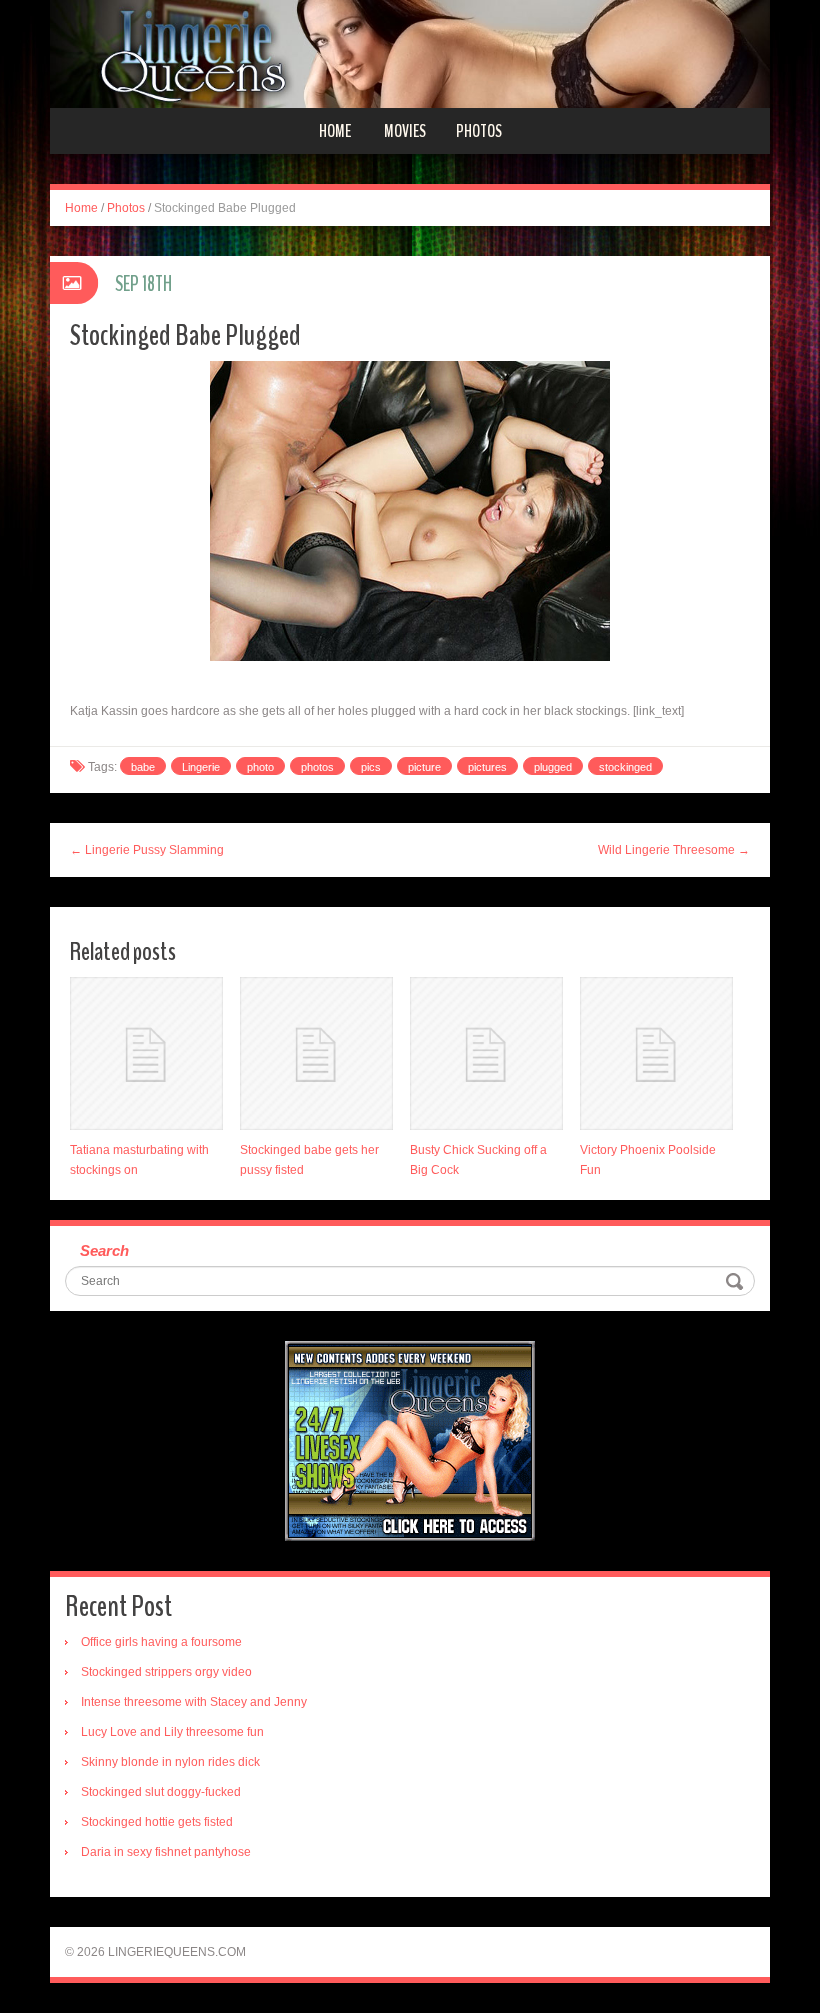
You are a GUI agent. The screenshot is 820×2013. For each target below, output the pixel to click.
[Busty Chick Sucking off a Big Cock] (486, 1053)
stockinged (625, 767)
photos (317, 767)
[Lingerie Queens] (410, 53)
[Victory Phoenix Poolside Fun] (656, 1053)
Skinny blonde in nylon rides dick (170, 1762)
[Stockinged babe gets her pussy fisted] (316, 1053)
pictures (487, 767)
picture (424, 767)
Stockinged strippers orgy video (166, 1672)
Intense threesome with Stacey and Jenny (194, 1702)
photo (260, 767)
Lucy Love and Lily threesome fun (172, 1732)
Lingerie (201, 767)
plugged (553, 767)
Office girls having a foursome (161, 1642)
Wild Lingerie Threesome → (674, 850)
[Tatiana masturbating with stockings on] (146, 1053)
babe (143, 767)
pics (371, 767)
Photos (479, 131)
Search (104, 1250)
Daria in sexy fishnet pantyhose (166, 1852)
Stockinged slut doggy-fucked (161, 1792)
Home (335, 131)
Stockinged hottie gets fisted (157, 1822)
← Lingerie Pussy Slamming (147, 850)
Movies (405, 131)
